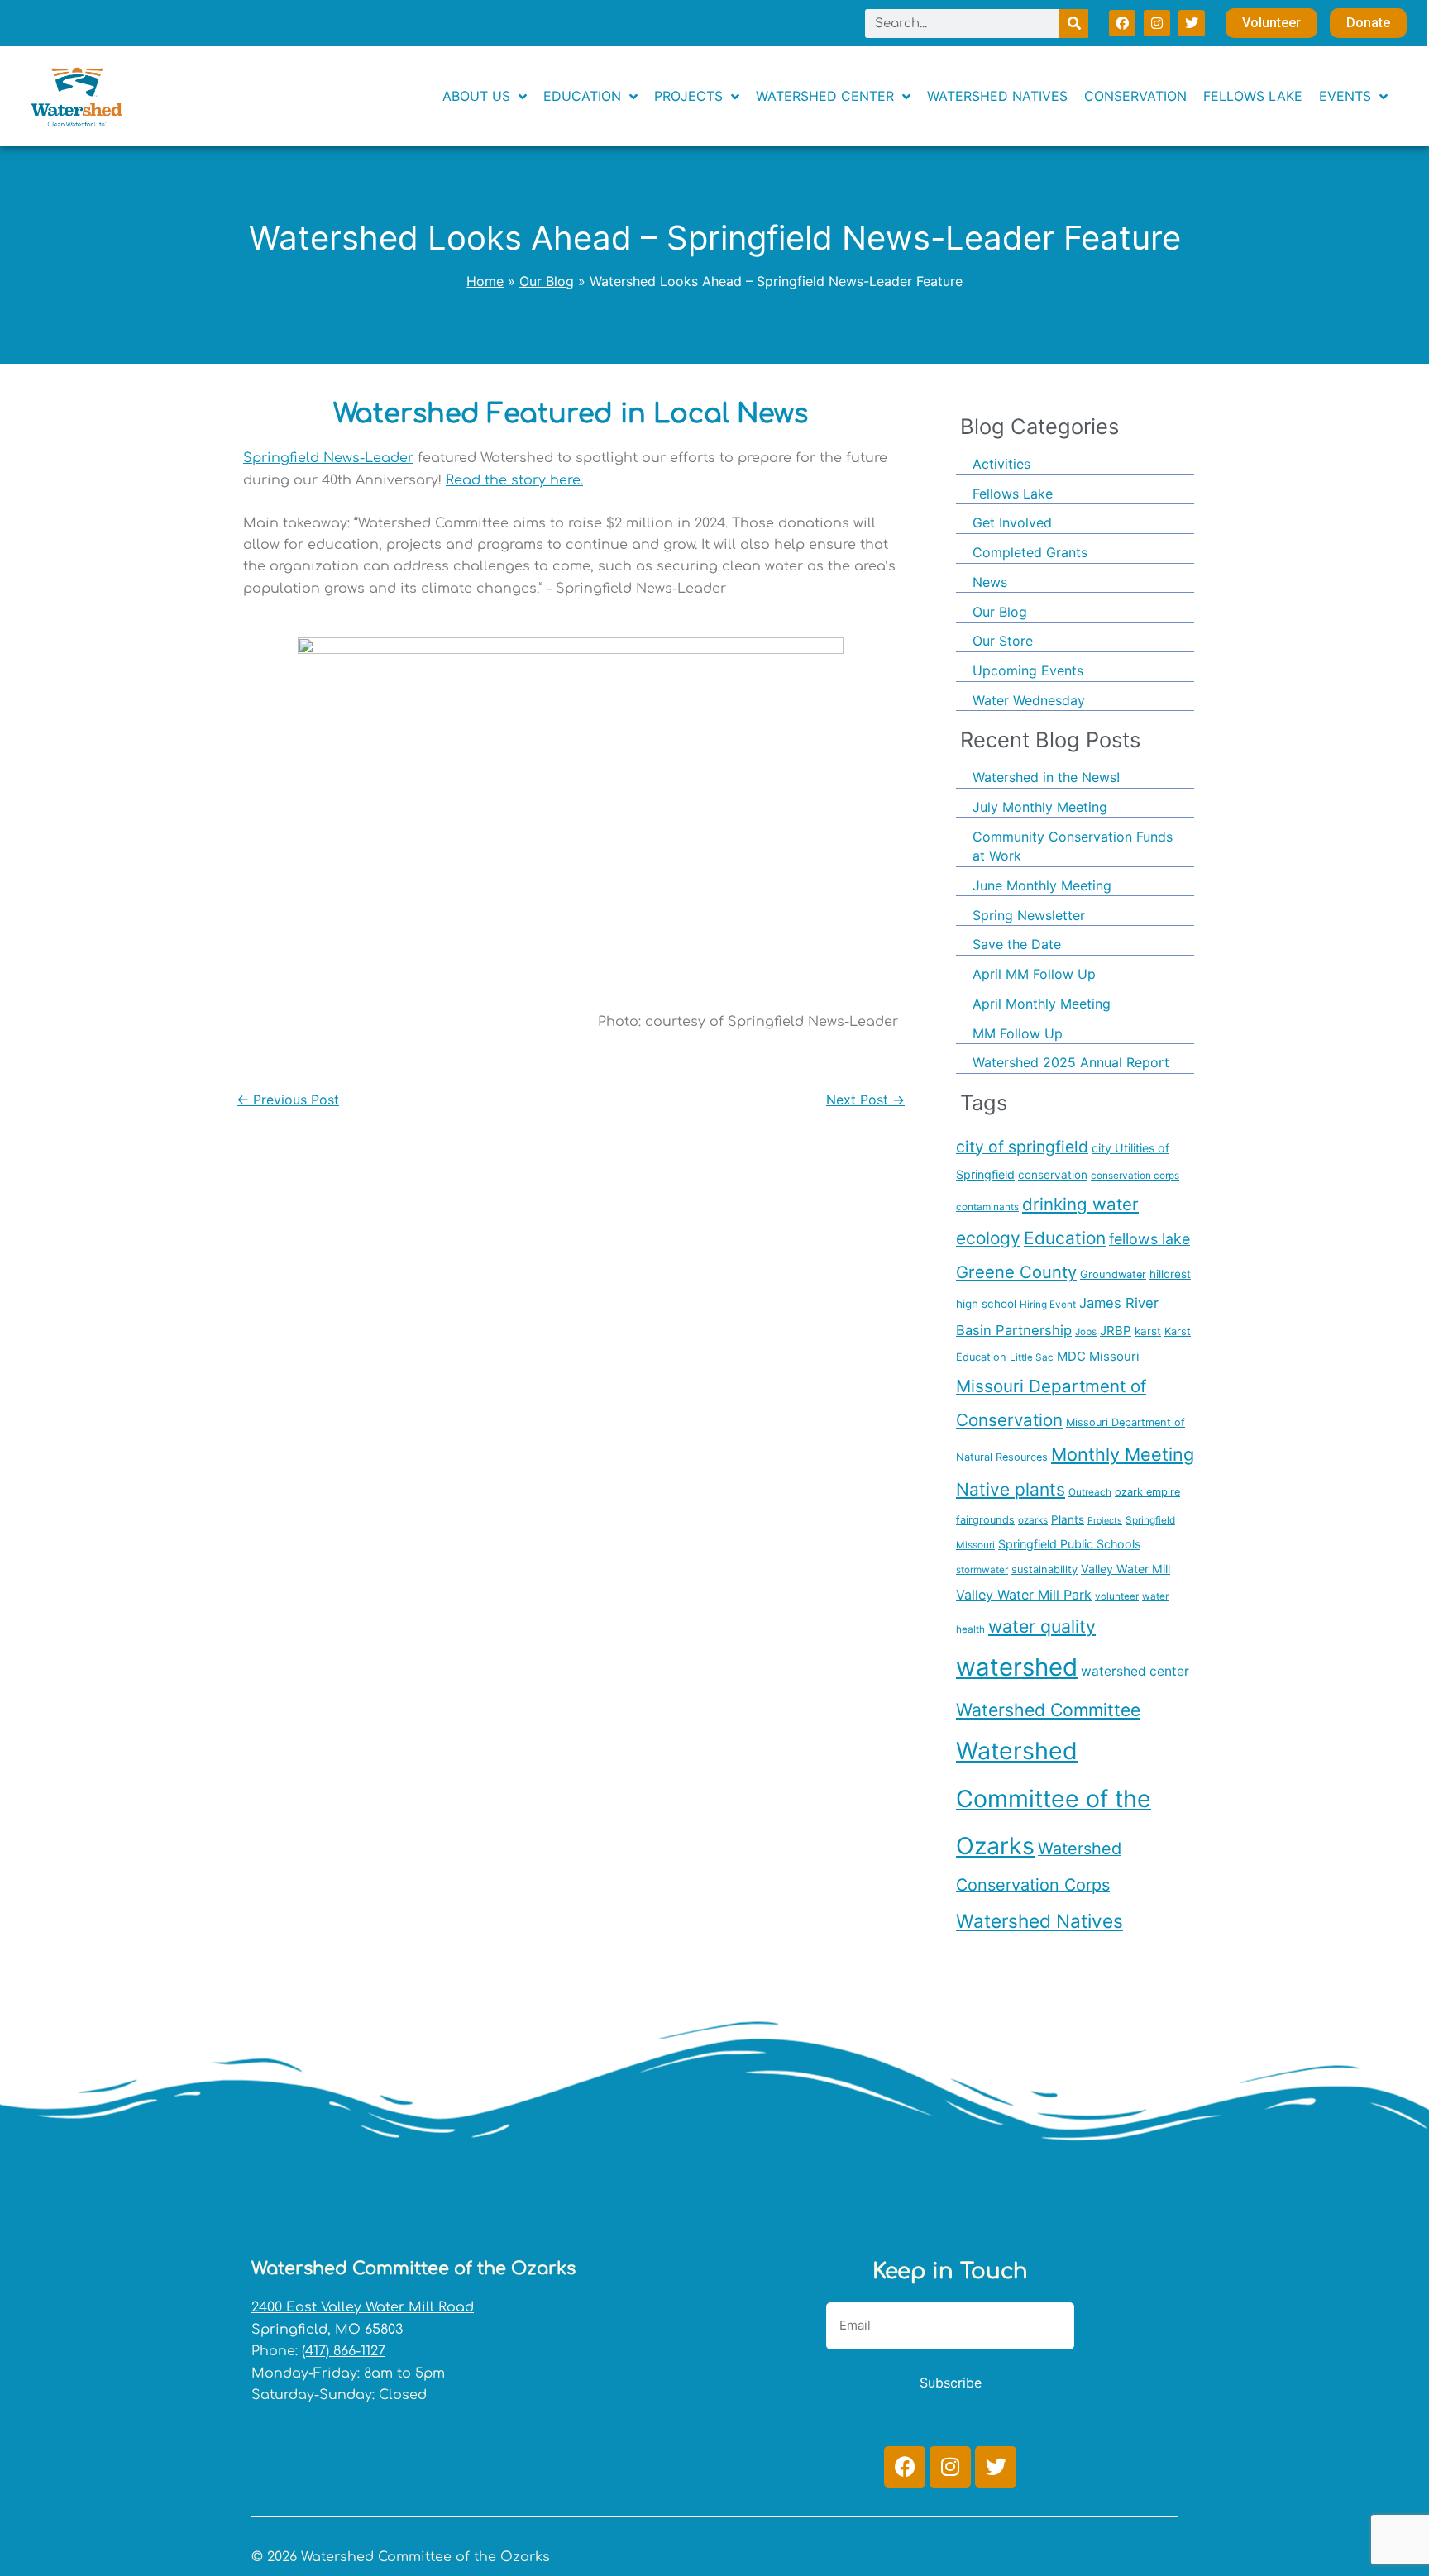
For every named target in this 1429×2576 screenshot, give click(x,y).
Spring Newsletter (1029, 915)
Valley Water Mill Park (1024, 1595)
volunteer (1117, 1596)
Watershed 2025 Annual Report (1071, 1062)
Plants (1068, 1519)
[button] (1353, 96)
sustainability (1044, 1569)
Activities (1001, 464)
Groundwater (1113, 1274)
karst (1148, 1331)
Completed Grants (1030, 552)
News (990, 582)
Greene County (1016, 1272)
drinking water (1080, 1204)
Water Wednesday (1029, 700)
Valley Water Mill (1126, 1569)
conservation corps (1135, 1176)
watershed (1017, 1667)
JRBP (1116, 1331)
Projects (1105, 1521)
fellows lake (1149, 1239)
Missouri (1114, 1356)
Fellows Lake (1013, 494)
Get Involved (1012, 522)
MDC (1071, 1356)
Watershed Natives (1039, 1921)
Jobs (1086, 1332)
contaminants (987, 1207)
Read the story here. (514, 480)
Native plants (1011, 1489)
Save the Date (1017, 944)
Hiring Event (1048, 1305)
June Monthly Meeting (1042, 885)
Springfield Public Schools (1069, 1544)
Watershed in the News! (1046, 777)
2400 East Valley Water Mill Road (363, 2307)
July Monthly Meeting (1040, 807)
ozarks (1033, 1520)
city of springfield (1022, 1147)
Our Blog (1000, 612)
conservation (1053, 1175)
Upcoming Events (1028, 670)
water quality (1042, 1626)
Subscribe (951, 2383)
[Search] (1074, 24)
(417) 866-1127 (344, 2351)
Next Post (865, 1100)
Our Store (1003, 641)
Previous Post (288, 1100)
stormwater (982, 1570)
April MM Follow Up (1034, 974)
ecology (988, 1238)
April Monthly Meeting (1042, 1004)
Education (1065, 1238)
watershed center (1135, 1671)
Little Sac (1032, 1357)
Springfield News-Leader (328, 458)
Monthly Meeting (1123, 1454)
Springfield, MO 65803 (329, 2330)
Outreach (1090, 1492)
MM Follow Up (1018, 1033)
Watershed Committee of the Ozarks (1054, 1798)
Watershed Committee (1048, 1710)
